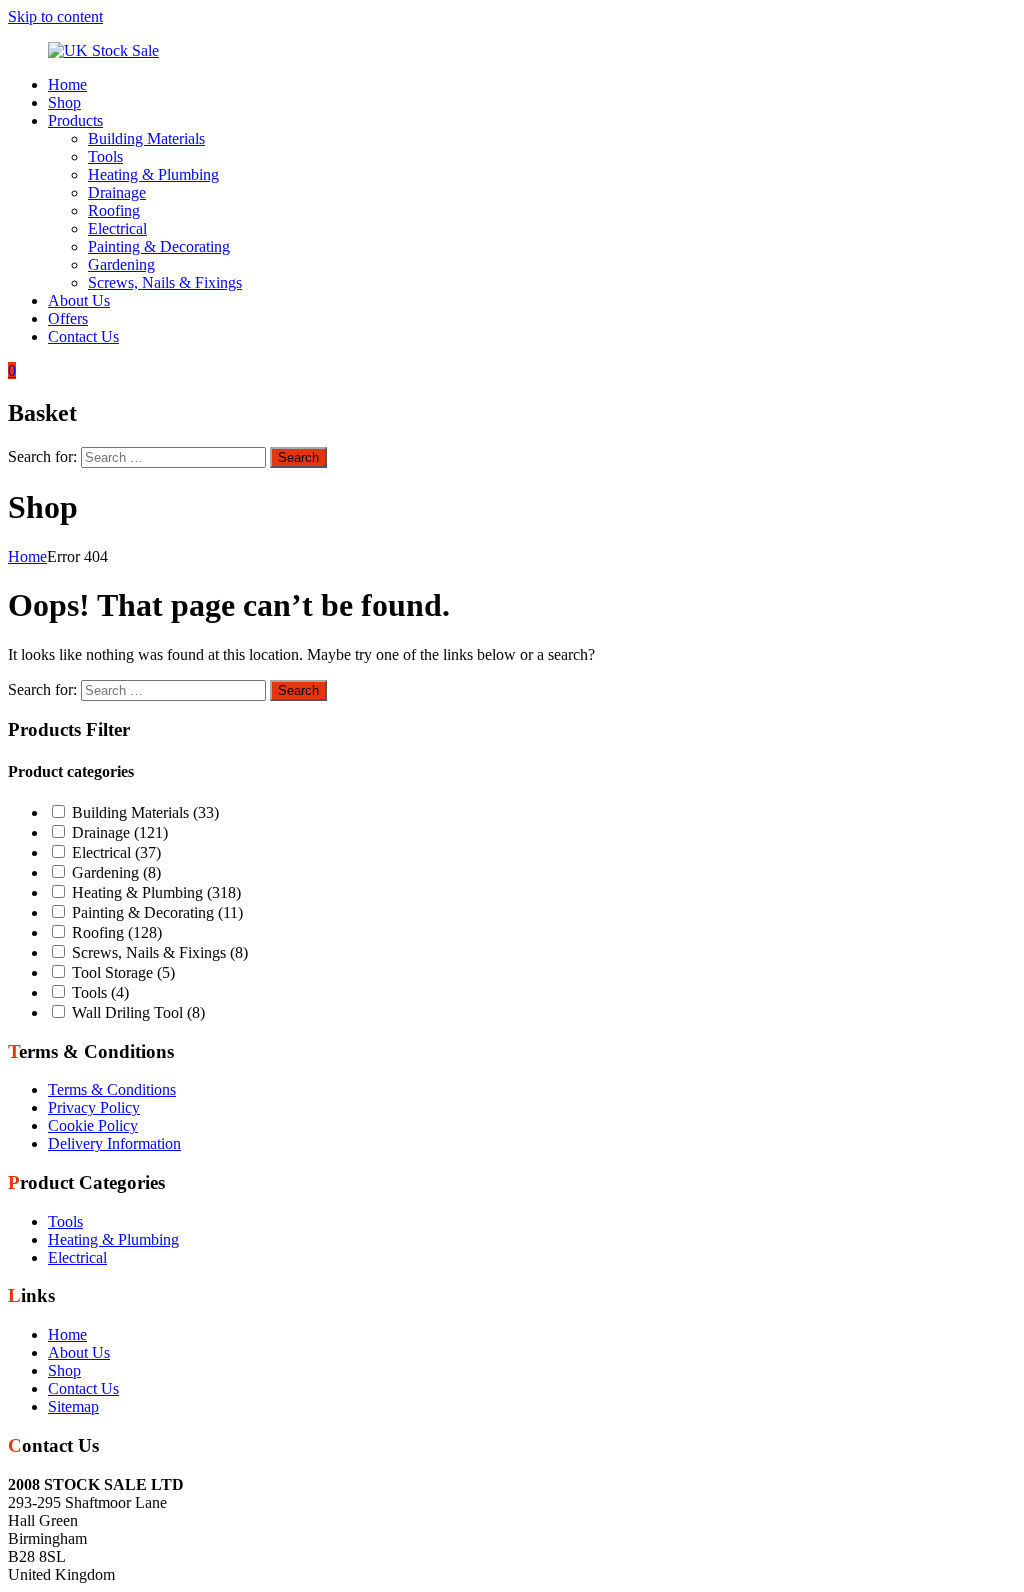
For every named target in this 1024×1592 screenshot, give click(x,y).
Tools (105, 156)
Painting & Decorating (159, 246)
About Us (79, 300)
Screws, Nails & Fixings (165, 282)
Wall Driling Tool (138, 1012)
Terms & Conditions (112, 1089)
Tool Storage (123, 972)
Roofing (114, 210)
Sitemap (73, 1406)
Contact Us (83, 336)
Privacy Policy (94, 1107)
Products (75, 120)
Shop (64, 102)
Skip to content (55, 16)
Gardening (121, 264)
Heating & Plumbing (153, 174)
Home (67, 84)
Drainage (117, 192)
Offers (68, 318)
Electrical (117, 228)
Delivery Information (114, 1143)
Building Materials (146, 138)
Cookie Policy (93, 1125)
